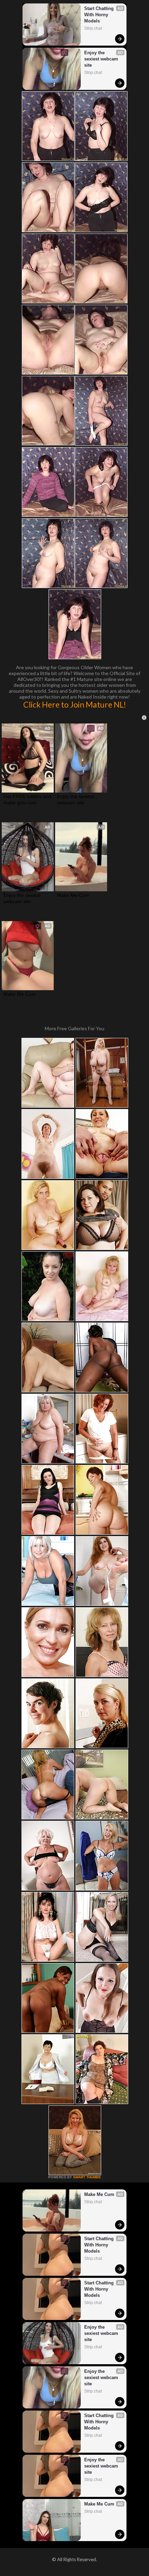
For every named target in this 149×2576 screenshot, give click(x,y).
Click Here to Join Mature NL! (75, 704)
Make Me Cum (73, 895)
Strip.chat (93, 28)
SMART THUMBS (87, 2177)
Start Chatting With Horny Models (100, 15)
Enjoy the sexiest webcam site (102, 59)
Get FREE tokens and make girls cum (28, 799)
